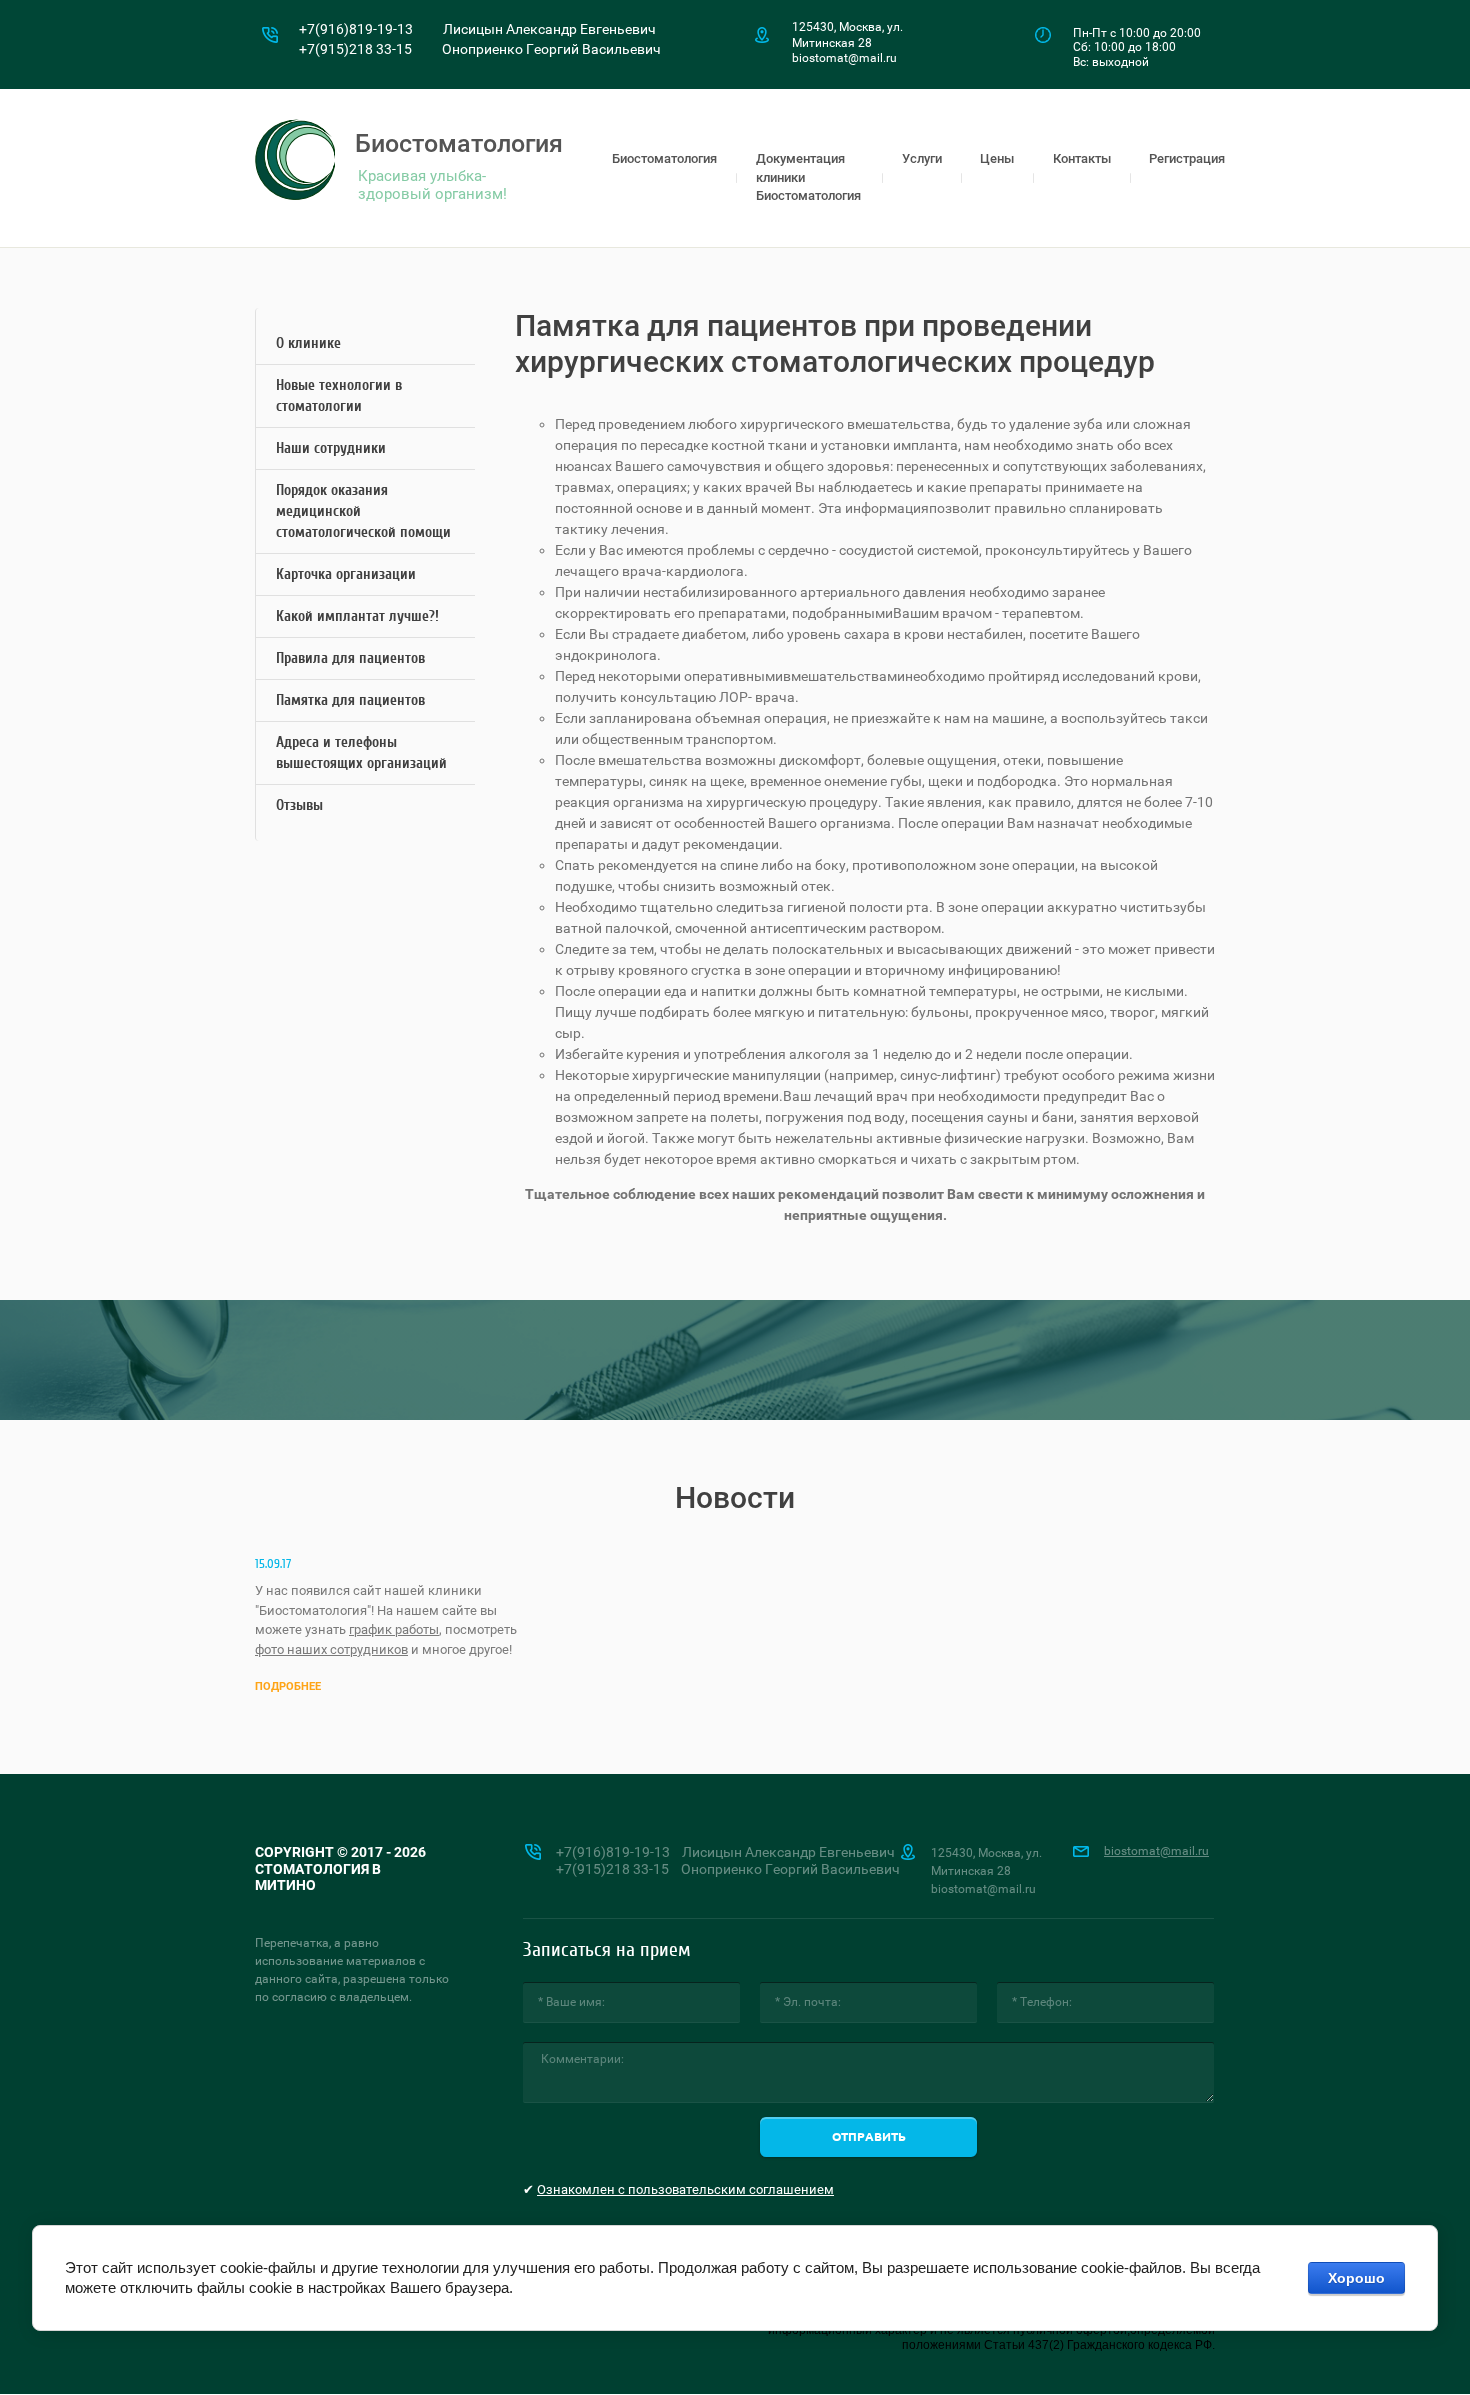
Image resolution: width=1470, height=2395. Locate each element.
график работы (394, 1629)
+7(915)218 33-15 (355, 49)
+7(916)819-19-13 (356, 29)
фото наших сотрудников (331, 1649)
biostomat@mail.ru (1156, 1851)
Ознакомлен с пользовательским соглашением (685, 2189)
